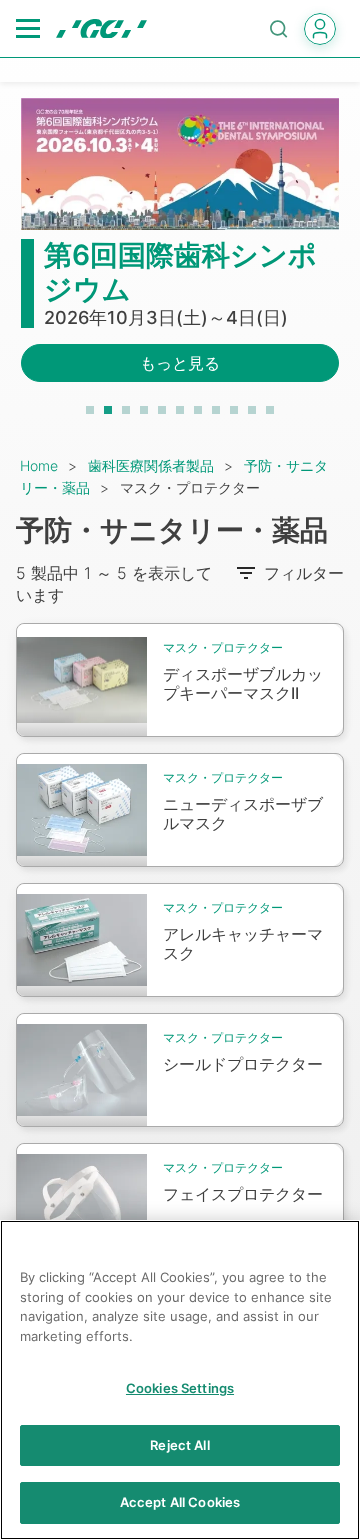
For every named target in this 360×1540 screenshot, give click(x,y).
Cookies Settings (180, 1388)
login (320, 29)
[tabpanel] (180, 252)
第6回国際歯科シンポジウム (180, 272)
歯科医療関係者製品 (151, 465)
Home (39, 465)
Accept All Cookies (180, 1502)
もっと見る (180, 363)
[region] (180, 1380)
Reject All (179, 1445)
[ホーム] (101, 29)
